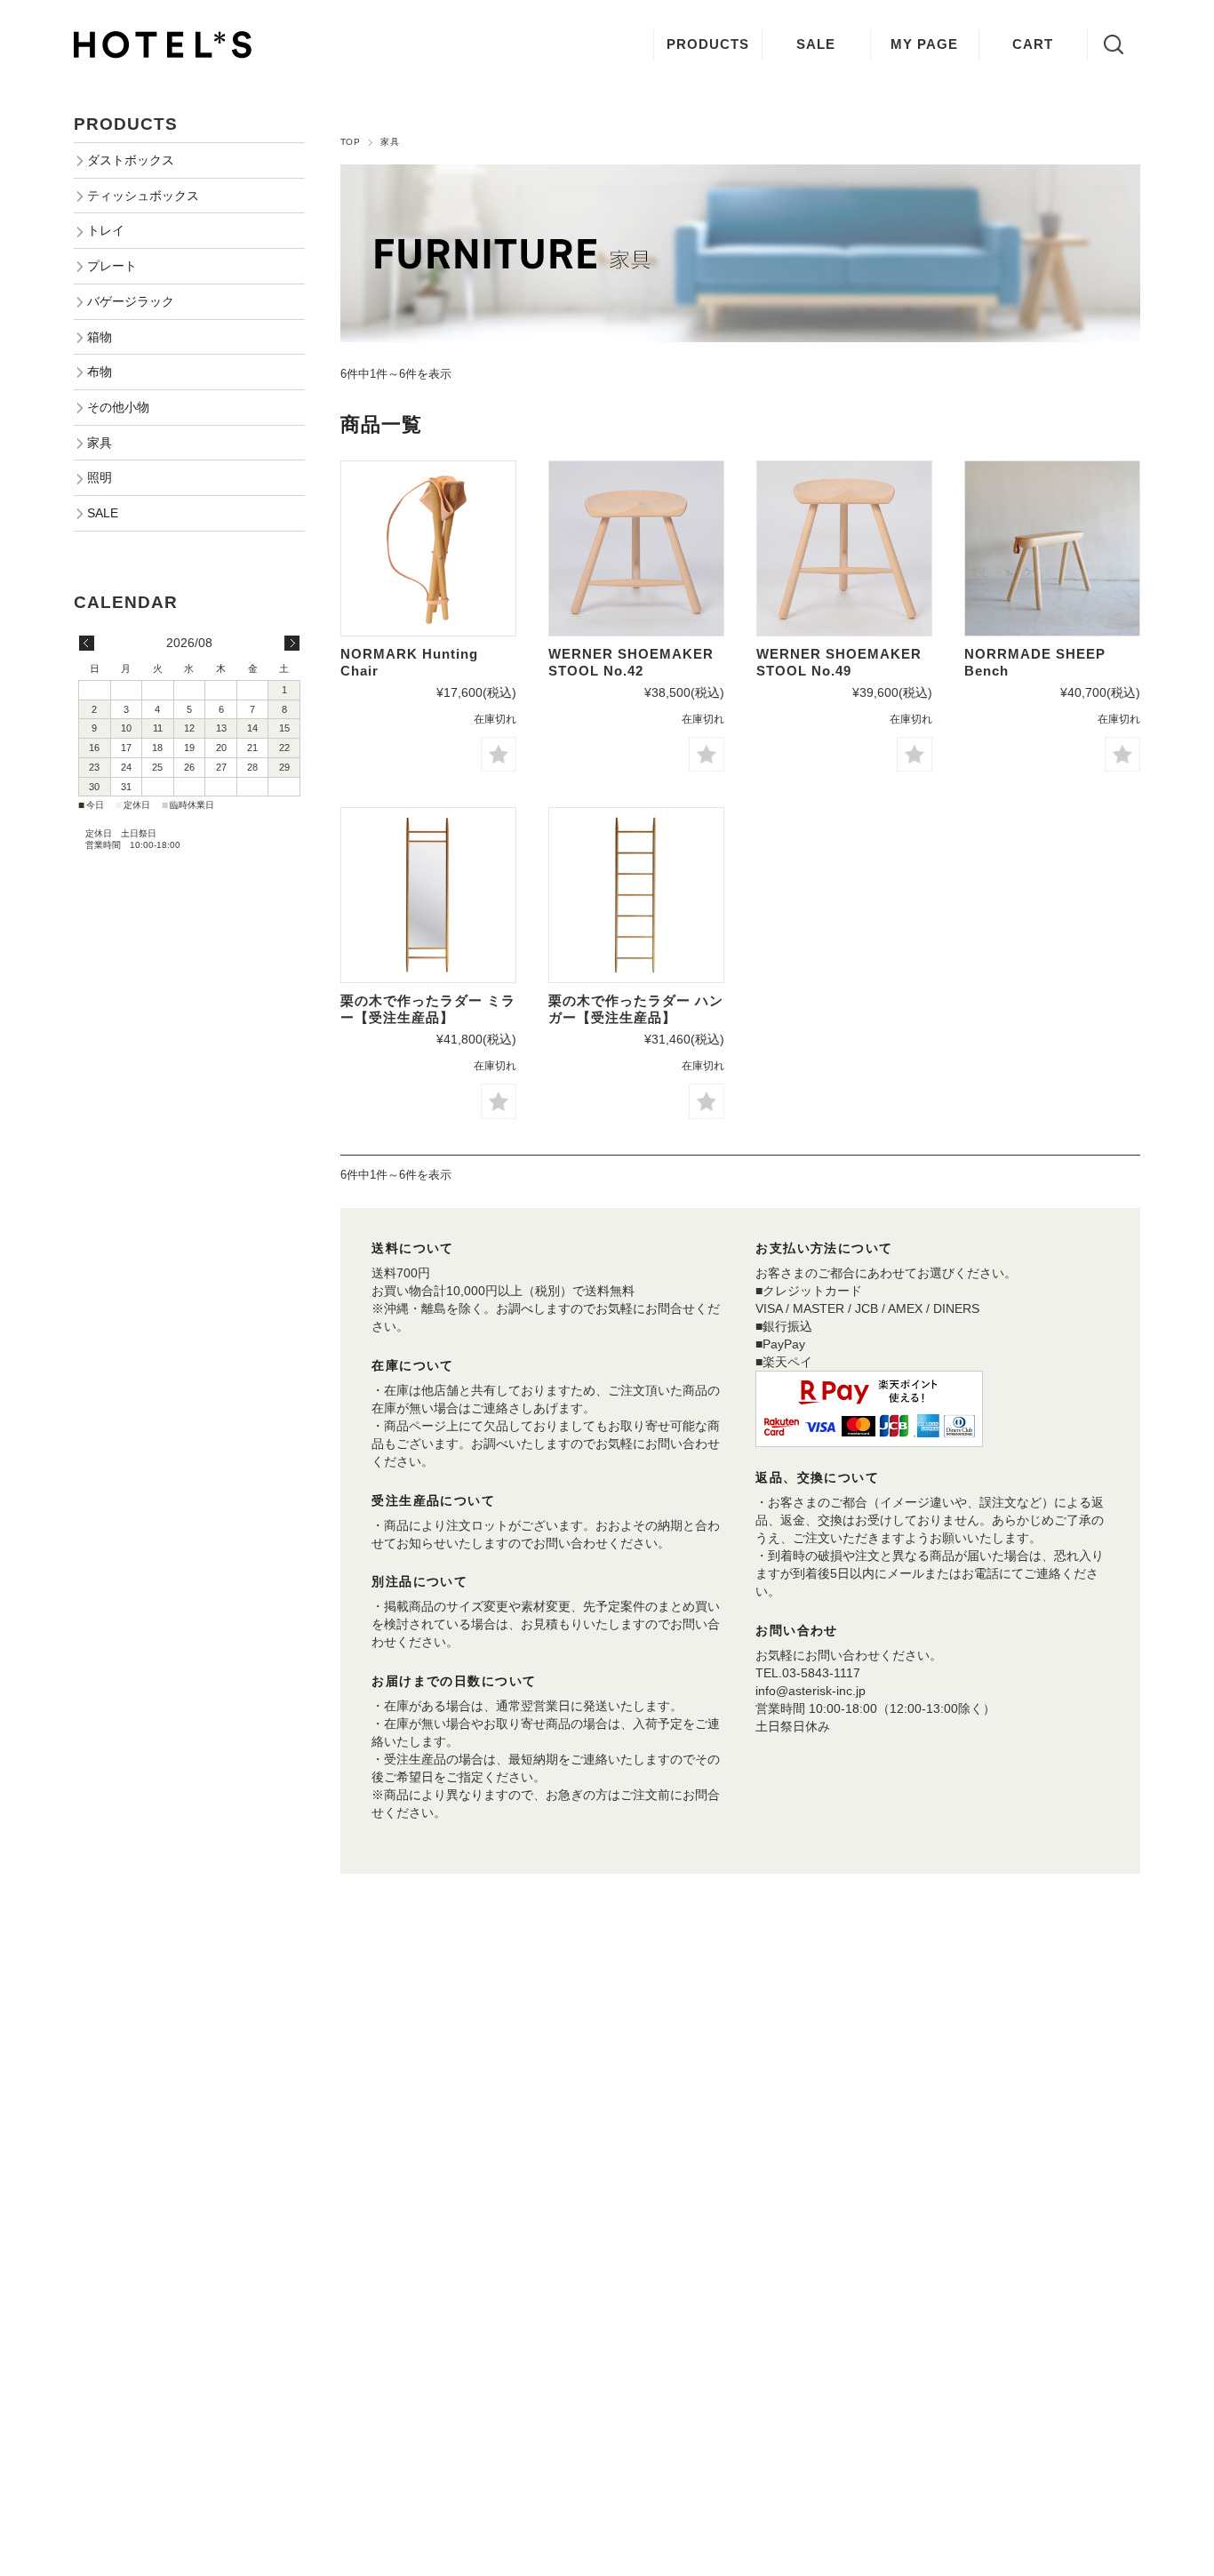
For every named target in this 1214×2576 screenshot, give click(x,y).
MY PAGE (924, 44)
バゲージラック (131, 301)
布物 (100, 372)
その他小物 (118, 407)
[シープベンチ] (1052, 548)
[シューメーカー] (636, 548)
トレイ (106, 230)
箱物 (100, 337)
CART (1033, 44)
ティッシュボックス (143, 196)
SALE (816, 44)
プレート (112, 266)
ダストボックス (131, 160)
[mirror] (428, 895)
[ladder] (636, 895)
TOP (350, 142)
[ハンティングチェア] (428, 548)
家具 (100, 443)
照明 (100, 477)
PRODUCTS (708, 44)
